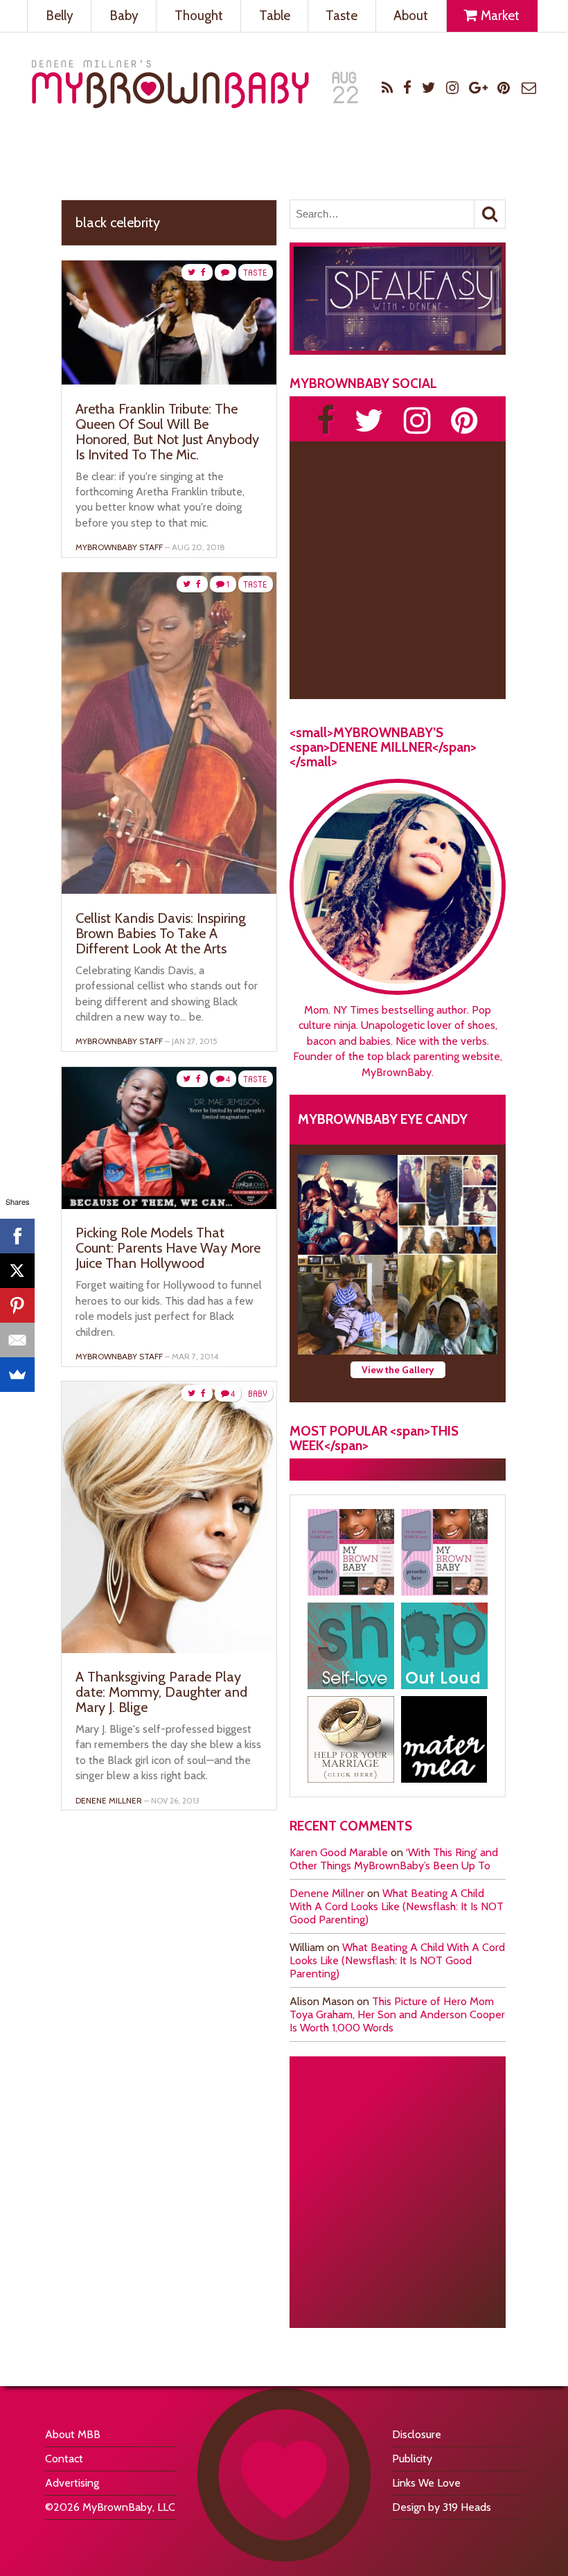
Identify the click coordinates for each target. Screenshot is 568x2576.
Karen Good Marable (339, 1852)
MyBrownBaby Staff (119, 547)
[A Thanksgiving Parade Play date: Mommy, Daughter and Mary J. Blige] (169, 1649)
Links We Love (426, 2483)
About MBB (73, 2434)
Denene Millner (327, 1893)
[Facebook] (17, 1236)
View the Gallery (398, 1370)
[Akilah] (351, 1646)
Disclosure (417, 2434)
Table (275, 16)
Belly (60, 16)
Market (499, 16)
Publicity (412, 2459)
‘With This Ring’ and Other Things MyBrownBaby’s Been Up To (394, 1859)
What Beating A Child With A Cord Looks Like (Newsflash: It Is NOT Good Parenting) (397, 1906)
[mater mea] (444, 1739)
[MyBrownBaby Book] (351, 1552)
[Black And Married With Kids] (351, 1739)
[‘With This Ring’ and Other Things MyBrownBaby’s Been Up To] (447, 1205)
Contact (64, 2459)
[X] (17, 1271)
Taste (341, 16)
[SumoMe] (17, 1375)
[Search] (490, 214)
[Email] (17, 1340)
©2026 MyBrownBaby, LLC (110, 2507)
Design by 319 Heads (442, 2507)
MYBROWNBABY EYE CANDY (383, 1119)
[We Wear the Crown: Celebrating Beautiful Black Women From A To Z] (348, 1205)
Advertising (72, 2483)
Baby (124, 16)
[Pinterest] (17, 1305)
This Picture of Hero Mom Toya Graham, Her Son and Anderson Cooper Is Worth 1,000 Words (397, 2014)
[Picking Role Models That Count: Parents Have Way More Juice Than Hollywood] (169, 1205)
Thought (199, 16)
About (411, 16)
